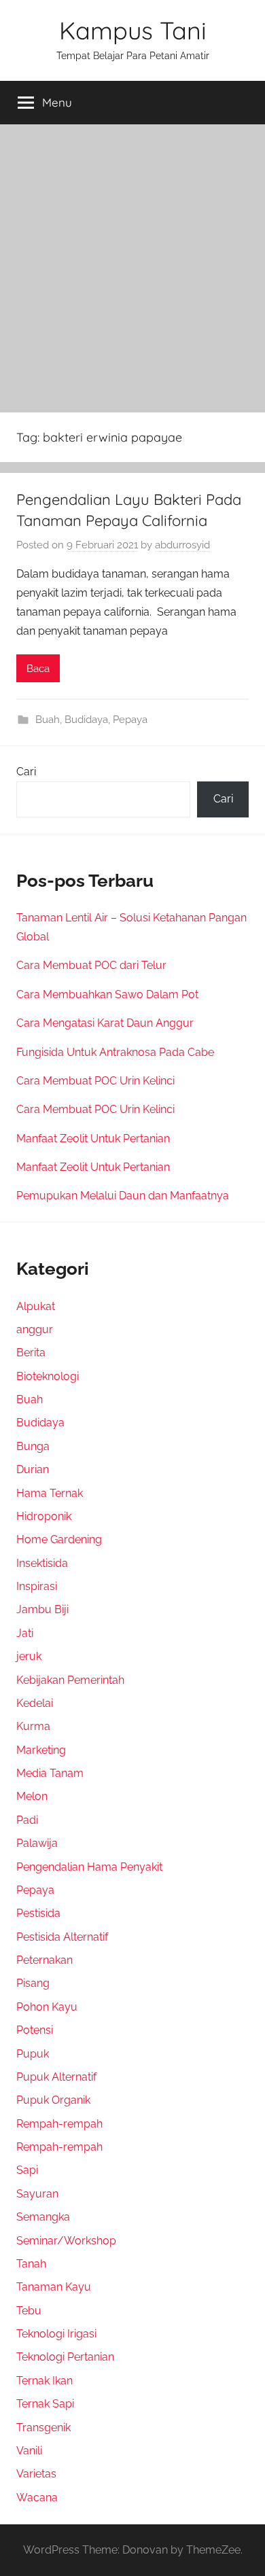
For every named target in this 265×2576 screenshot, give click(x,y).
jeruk (29, 1656)
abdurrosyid (182, 545)
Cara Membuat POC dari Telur (91, 965)
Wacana (37, 2498)
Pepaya (130, 720)
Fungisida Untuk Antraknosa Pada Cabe (115, 1052)
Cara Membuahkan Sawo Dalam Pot (107, 994)
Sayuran (37, 2194)
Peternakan (45, 1960)
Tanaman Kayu (54, 2287)
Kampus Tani (133, 30)
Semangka (43, 2217)
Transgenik (43, 2428)
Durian (33, 1469)
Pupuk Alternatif (56, 2077)
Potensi (35, 2030)
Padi (27, 1820)
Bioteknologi (48, 1376)
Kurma (33, 1726)
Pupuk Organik (53, 2100)
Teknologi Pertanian (65, 2357)
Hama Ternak (50, 1493)
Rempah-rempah (59, 2124)
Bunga (33, 1446)
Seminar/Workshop (66, 2241)
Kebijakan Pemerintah (70, 1680)
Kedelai (35, 1703)
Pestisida (38, 1913)
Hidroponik (44, 1516)
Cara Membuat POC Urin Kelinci (95, 1081)
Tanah (31, 2264)
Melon (32, 1796)
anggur (35, 1329)
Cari (26, 772)
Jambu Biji (42, 1609)
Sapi (27, 2170)
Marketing (41, 1750)
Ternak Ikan (45, 2381)
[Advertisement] (132, 264)
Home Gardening (59, 1539)
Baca (38, 669)
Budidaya (86, 720)
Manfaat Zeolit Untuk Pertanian (93, 1139)
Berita (31, 1353)
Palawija (37, 1843)
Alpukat (36, 1306)
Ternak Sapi (45, 2404)
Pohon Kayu (47, 2007)
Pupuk (33, 2054)
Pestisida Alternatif (62, 1937)
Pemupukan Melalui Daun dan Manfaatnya (123, 1196)
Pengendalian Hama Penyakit (89, 1867)
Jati (25, 1633)
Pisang (33, 1983)
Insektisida (42, 1563)
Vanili (29, 2451)
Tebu (29, 2311)
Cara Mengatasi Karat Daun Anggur (105, 1023)
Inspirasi (37, 1586)
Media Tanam (50, 1773)
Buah (48, 720)
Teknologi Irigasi (56, 2334)
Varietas (36, 2474)
